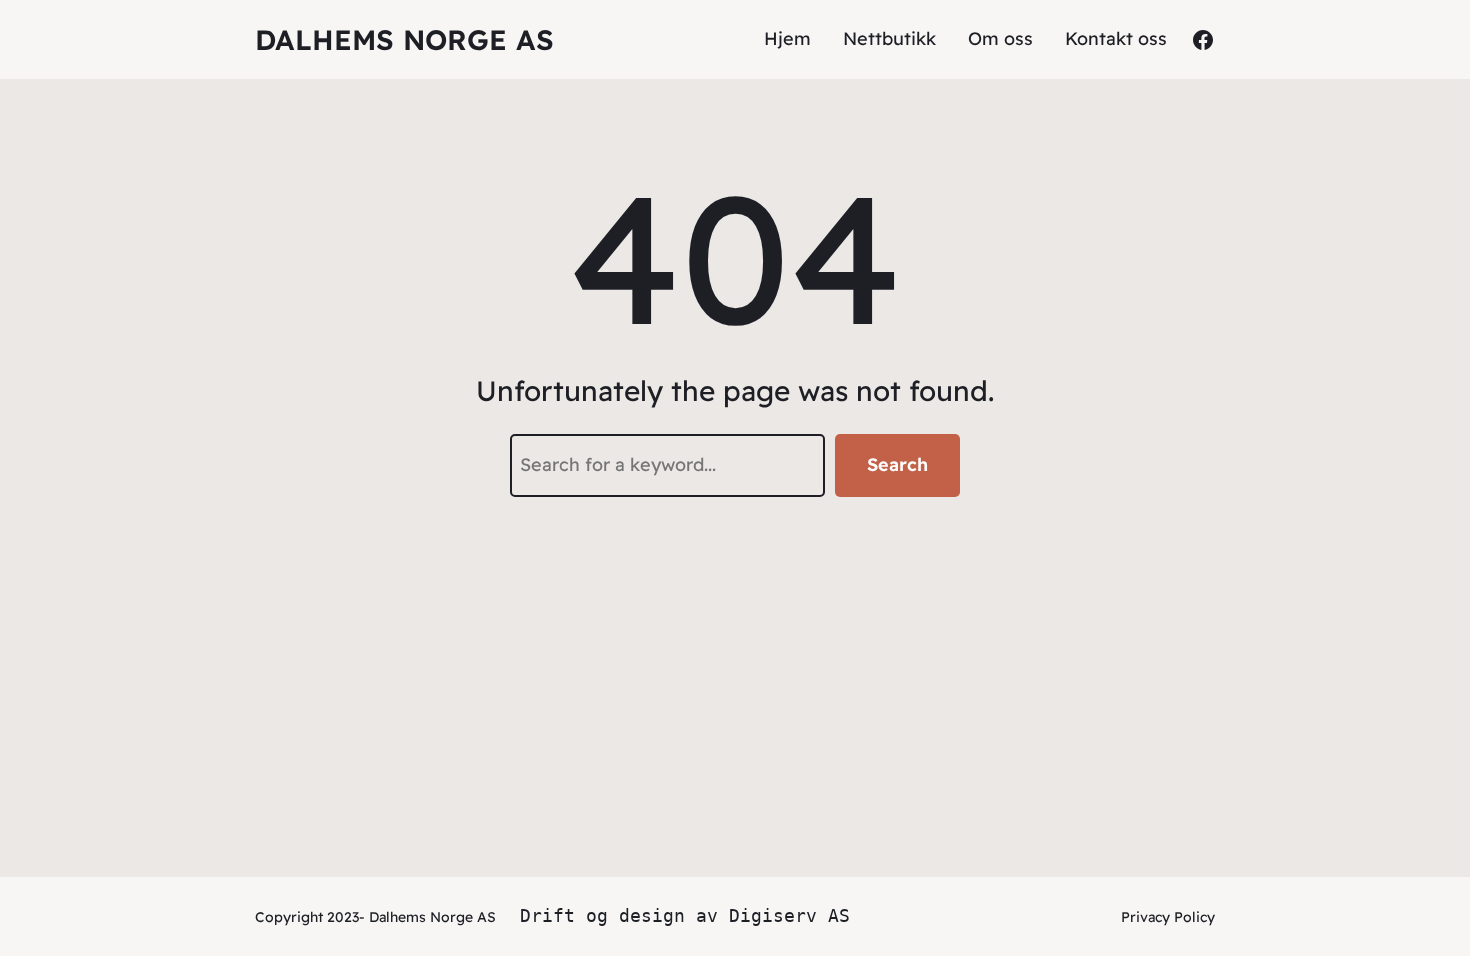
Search (897, 464)
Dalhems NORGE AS (404, 39)
